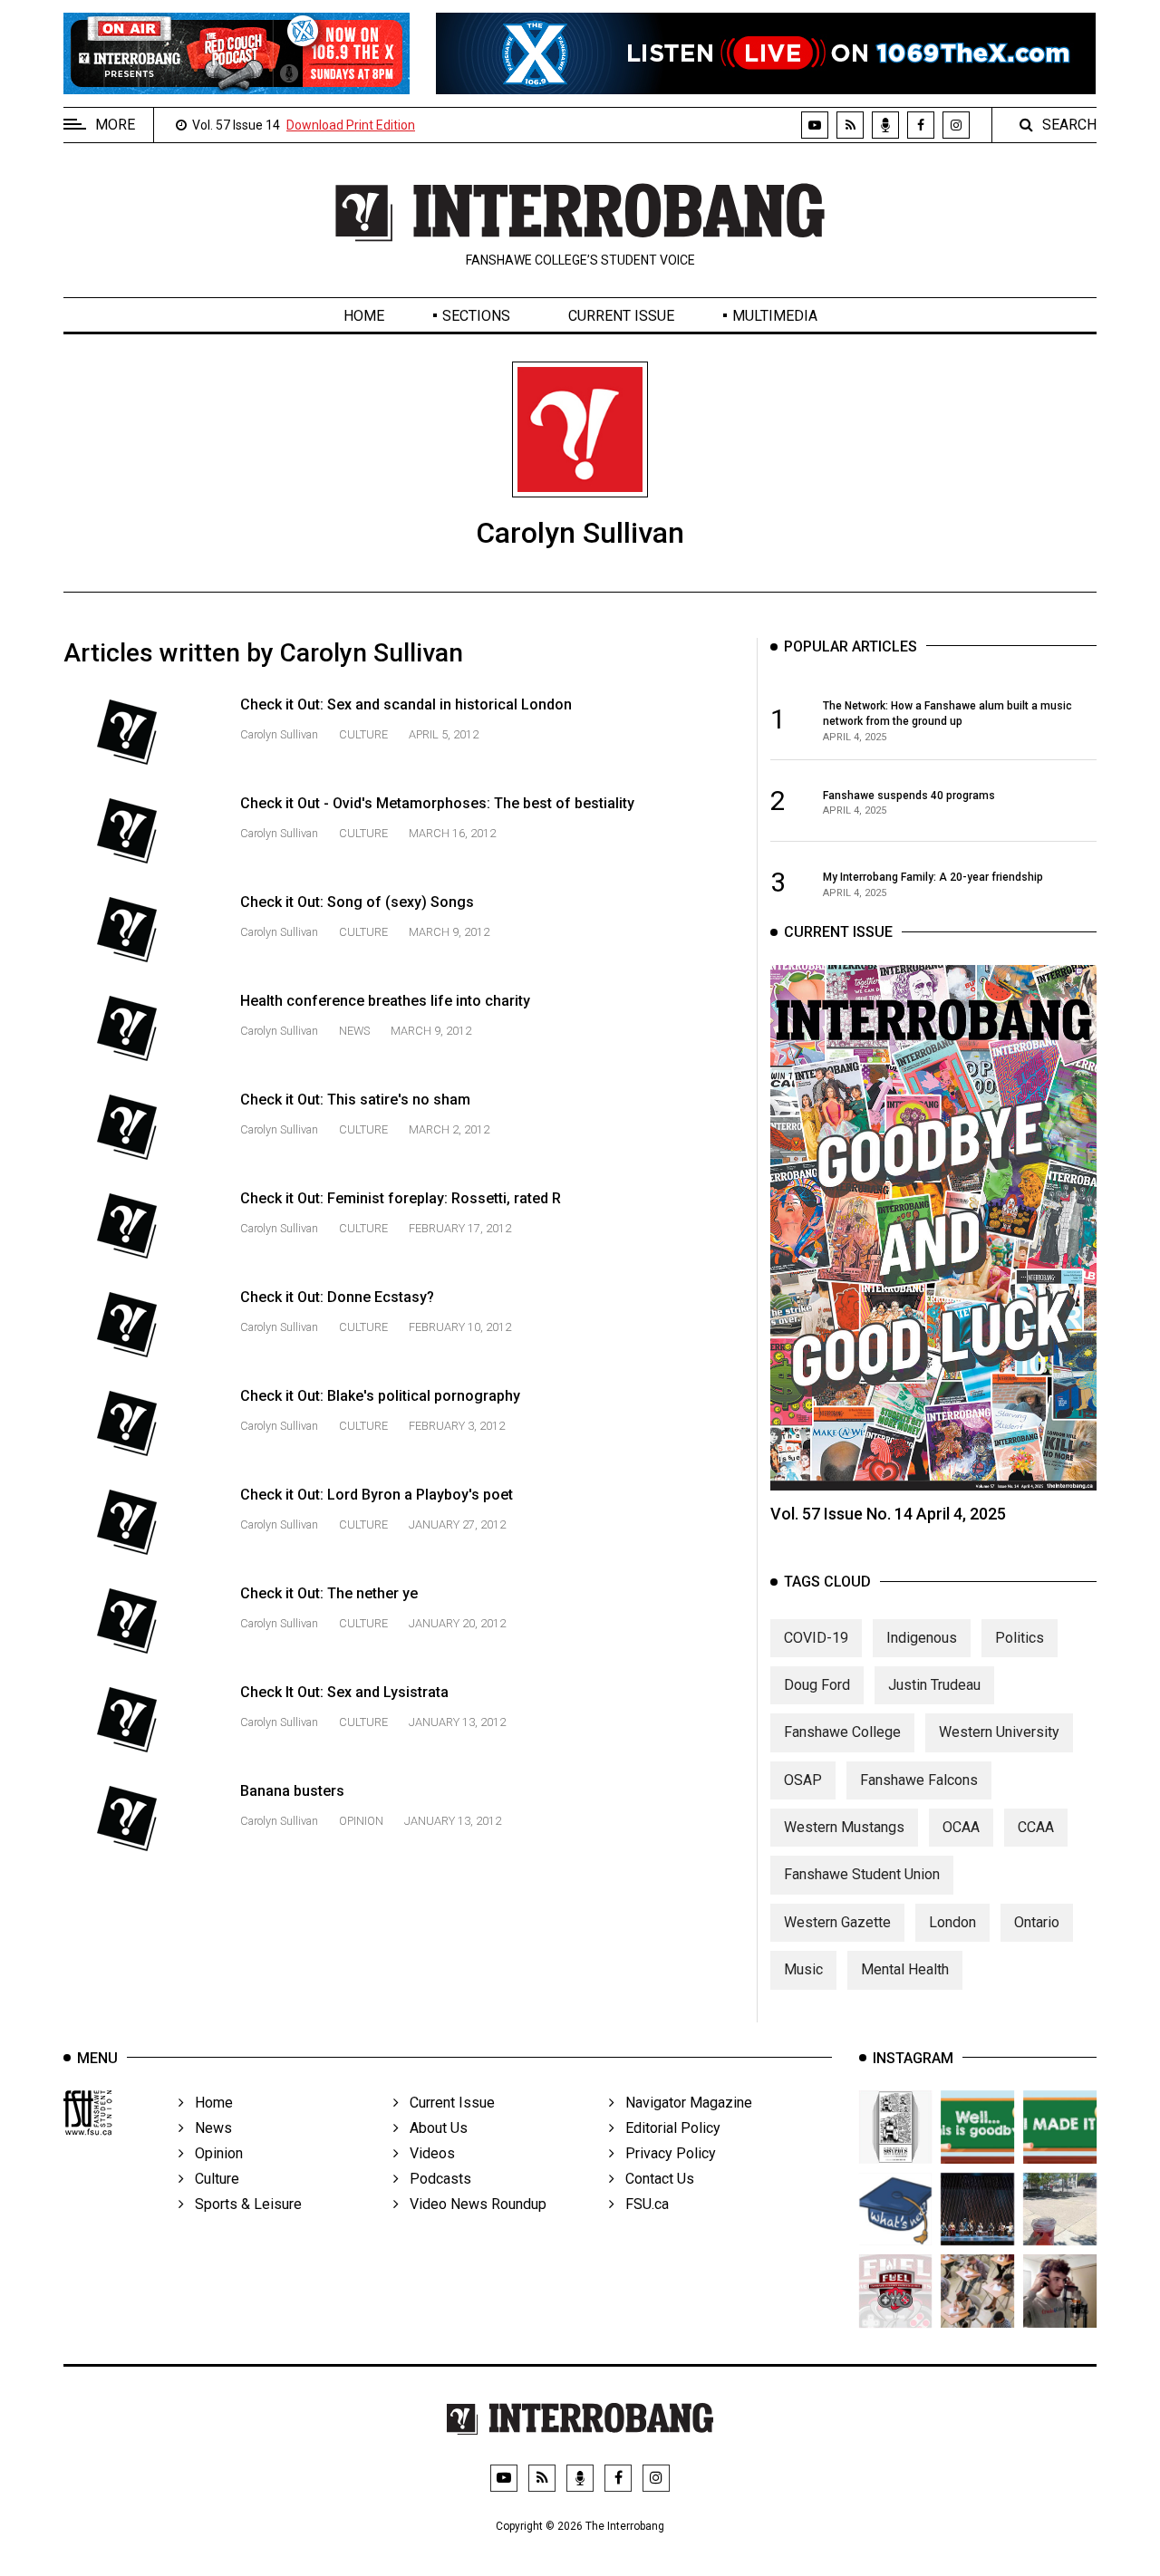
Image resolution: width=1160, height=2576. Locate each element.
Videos (427, 2153)
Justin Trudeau (934, 1685)
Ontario (1037, 1922)
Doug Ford (817, 1685)
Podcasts (435, 2179)
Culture (363, 734)
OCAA (961, 1827)
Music (803, 1969)
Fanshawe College (842, 1732)
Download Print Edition (351, 125)
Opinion (361, 1821)
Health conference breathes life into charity (385, 1001)
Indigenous (922, 1638)
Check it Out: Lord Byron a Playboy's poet (377, 1495)
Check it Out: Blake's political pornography (380, 1396)
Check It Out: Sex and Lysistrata (344, 1692)
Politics (1020, 1638)
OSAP (803, 1780)
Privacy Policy (665, 2153)
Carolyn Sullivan (280, 734)
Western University (999, 1732)
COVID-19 (816, 1638)
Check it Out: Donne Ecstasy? (337, 1297)
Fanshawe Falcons (919, 1780)
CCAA (1036, 1827)
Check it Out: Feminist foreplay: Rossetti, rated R (401, 1198)
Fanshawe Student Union (862, 1874)
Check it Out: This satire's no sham (355, 1100)
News (354, 1031)
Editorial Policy (667, 2128)
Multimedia (775, 316)
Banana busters (292, 1791)
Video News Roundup (473, 2204)
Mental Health (905, 1969)
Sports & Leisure (243, 2204)
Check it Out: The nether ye (329, 1593)
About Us (433, 2128)
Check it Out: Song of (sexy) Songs (357, 902)
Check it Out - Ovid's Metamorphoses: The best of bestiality (437, 803)
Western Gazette (837, 1922)
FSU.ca (642, 2204)
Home (364, 316)
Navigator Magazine (683, 2103)
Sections (476, 316)
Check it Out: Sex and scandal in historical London (406, 704)
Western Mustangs (844, 1827)
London (952, 1922)
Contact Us (654, 2179)
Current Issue (621, 316)
